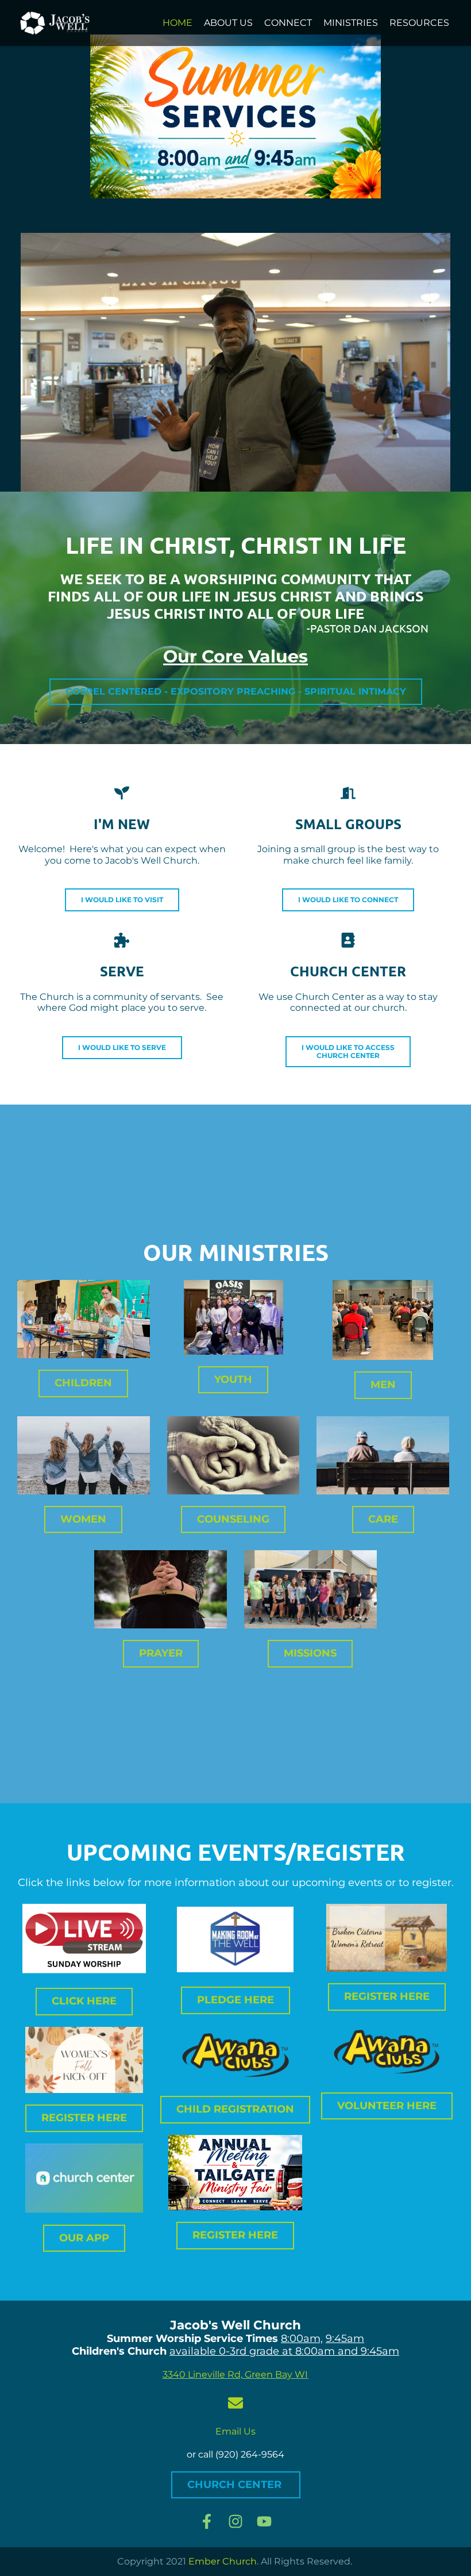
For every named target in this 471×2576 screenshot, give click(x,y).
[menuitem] (177, 23)
